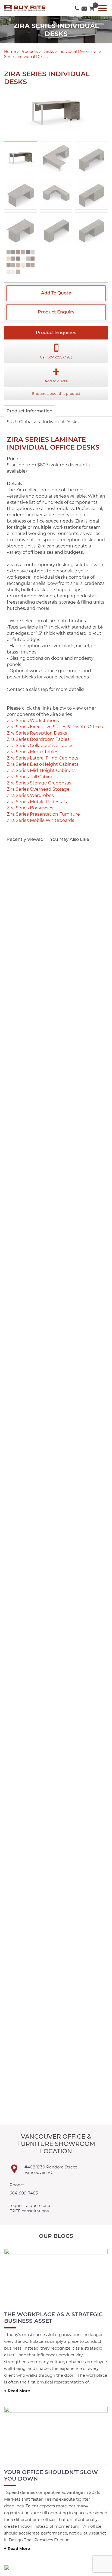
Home (10, 52)
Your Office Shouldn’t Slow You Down (51, 2475)
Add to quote (56, 293)
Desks (48, 52)
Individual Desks (74, 52)
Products (29, 52)
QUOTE (92, 7)
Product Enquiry (56, 312)
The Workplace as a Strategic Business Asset (53, 2318)
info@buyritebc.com (84, 7)
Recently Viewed (25, 839)
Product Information (29, 411)
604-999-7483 (77, 7)
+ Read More (17, 2391)
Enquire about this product (56, 393)
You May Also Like (70, 839)
